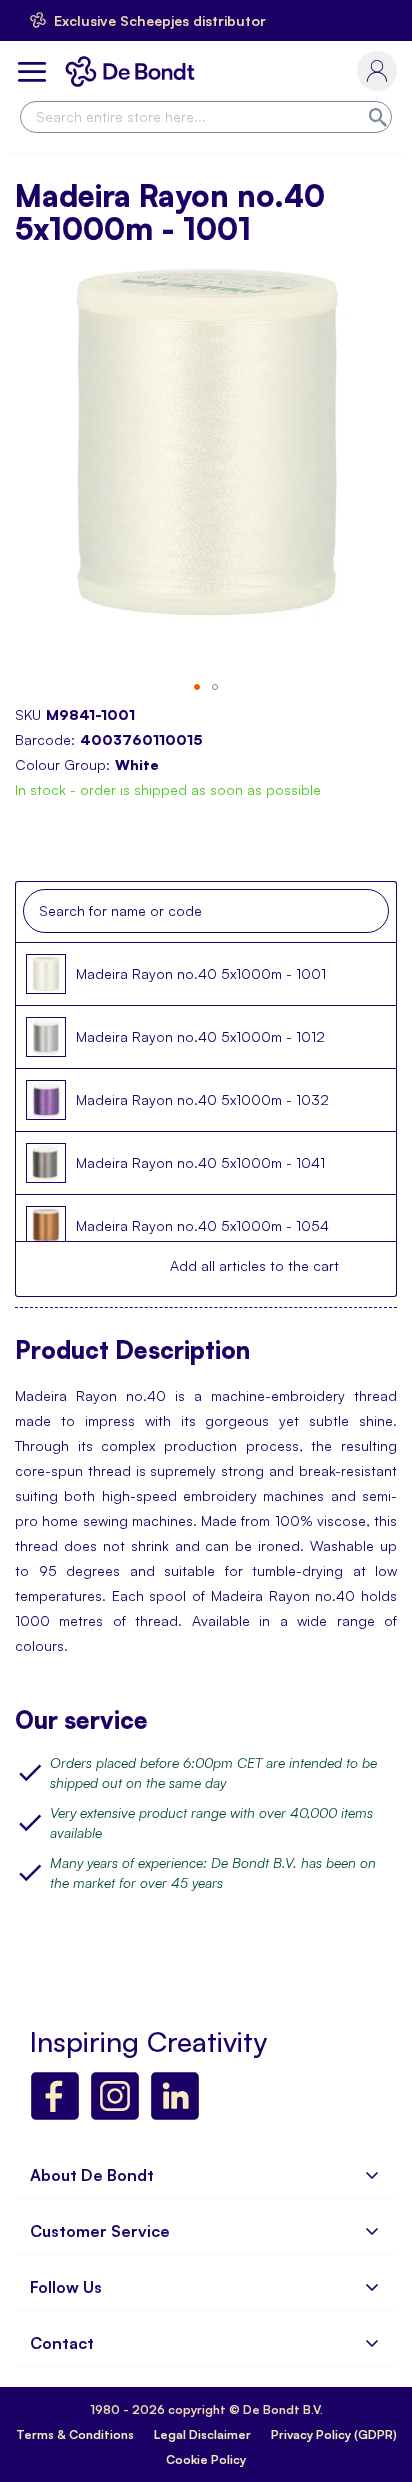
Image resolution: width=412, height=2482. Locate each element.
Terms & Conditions (75, 2434)
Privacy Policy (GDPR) (334, 2434)
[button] (197, 687)
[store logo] (134, 71)
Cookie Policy (206, 2459)
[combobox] (206, 117)
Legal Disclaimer (202, 2434)
